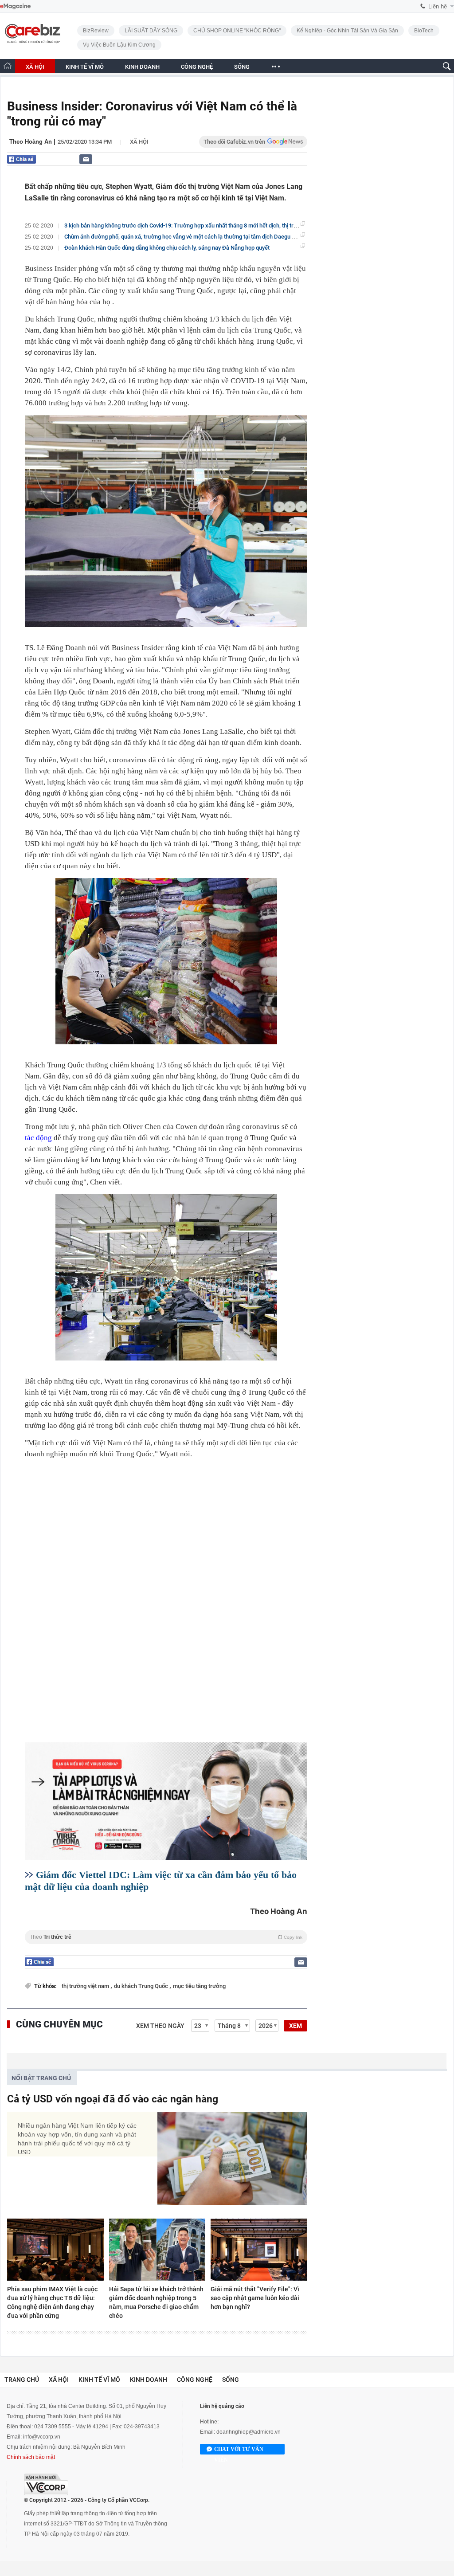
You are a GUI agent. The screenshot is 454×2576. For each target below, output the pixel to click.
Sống (231, 2380)
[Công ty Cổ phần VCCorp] (46, 2484)
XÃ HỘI (35, 67)
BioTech (424, 31)
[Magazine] (15, 6)
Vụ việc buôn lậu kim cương (119, 45)
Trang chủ (22, 2380)
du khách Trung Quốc (142, 1986)
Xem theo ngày (160, 2026)
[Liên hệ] (86, 159)
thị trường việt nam (86, 1986)
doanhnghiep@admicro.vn (249, 2432)
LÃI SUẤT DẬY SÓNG (151, 31)
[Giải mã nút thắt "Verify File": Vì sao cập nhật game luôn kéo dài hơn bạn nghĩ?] (259, 2250)
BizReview (96, 31)
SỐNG (242, 67)
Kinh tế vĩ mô (99, 2380)
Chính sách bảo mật (31, 2457)
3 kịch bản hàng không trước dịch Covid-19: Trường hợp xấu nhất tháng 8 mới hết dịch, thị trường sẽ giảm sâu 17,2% (210, 225)
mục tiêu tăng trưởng (199, 1986)
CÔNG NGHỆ (197, 67)
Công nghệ (195, 2380)
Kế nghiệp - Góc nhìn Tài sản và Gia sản (347, 31)
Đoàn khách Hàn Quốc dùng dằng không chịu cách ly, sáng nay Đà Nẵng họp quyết (167, 248)
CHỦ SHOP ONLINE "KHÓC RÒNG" (237, 31)
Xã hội (139, 142)
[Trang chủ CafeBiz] (8, 66)
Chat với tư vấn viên (239, 2450)
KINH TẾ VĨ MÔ (85, 67)
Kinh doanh (149, 2380)
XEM (295, 2026)
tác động (38, 1138)
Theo (166, 1937)
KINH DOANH (142, 67)
